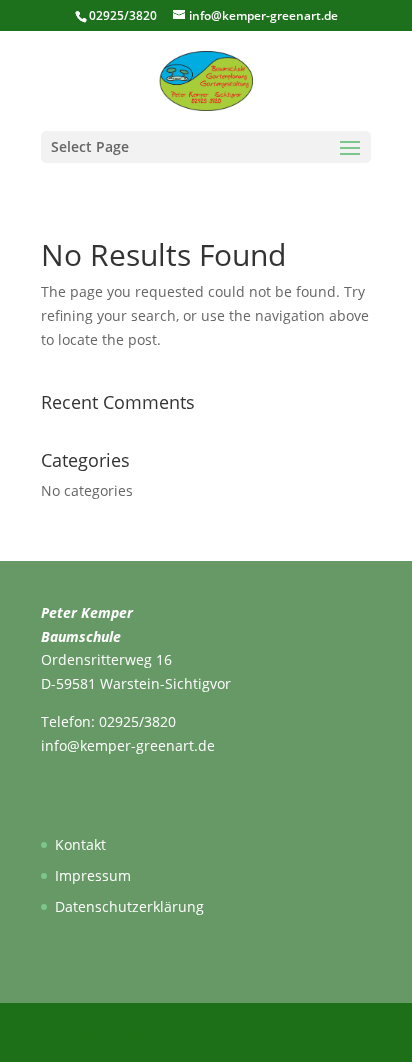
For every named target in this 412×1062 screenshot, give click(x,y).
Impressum (93, 875)
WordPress (313, 1034)
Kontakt (80, 844)
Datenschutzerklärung (129, 906)
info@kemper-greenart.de (128, 745)
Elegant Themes (174, 1034)
